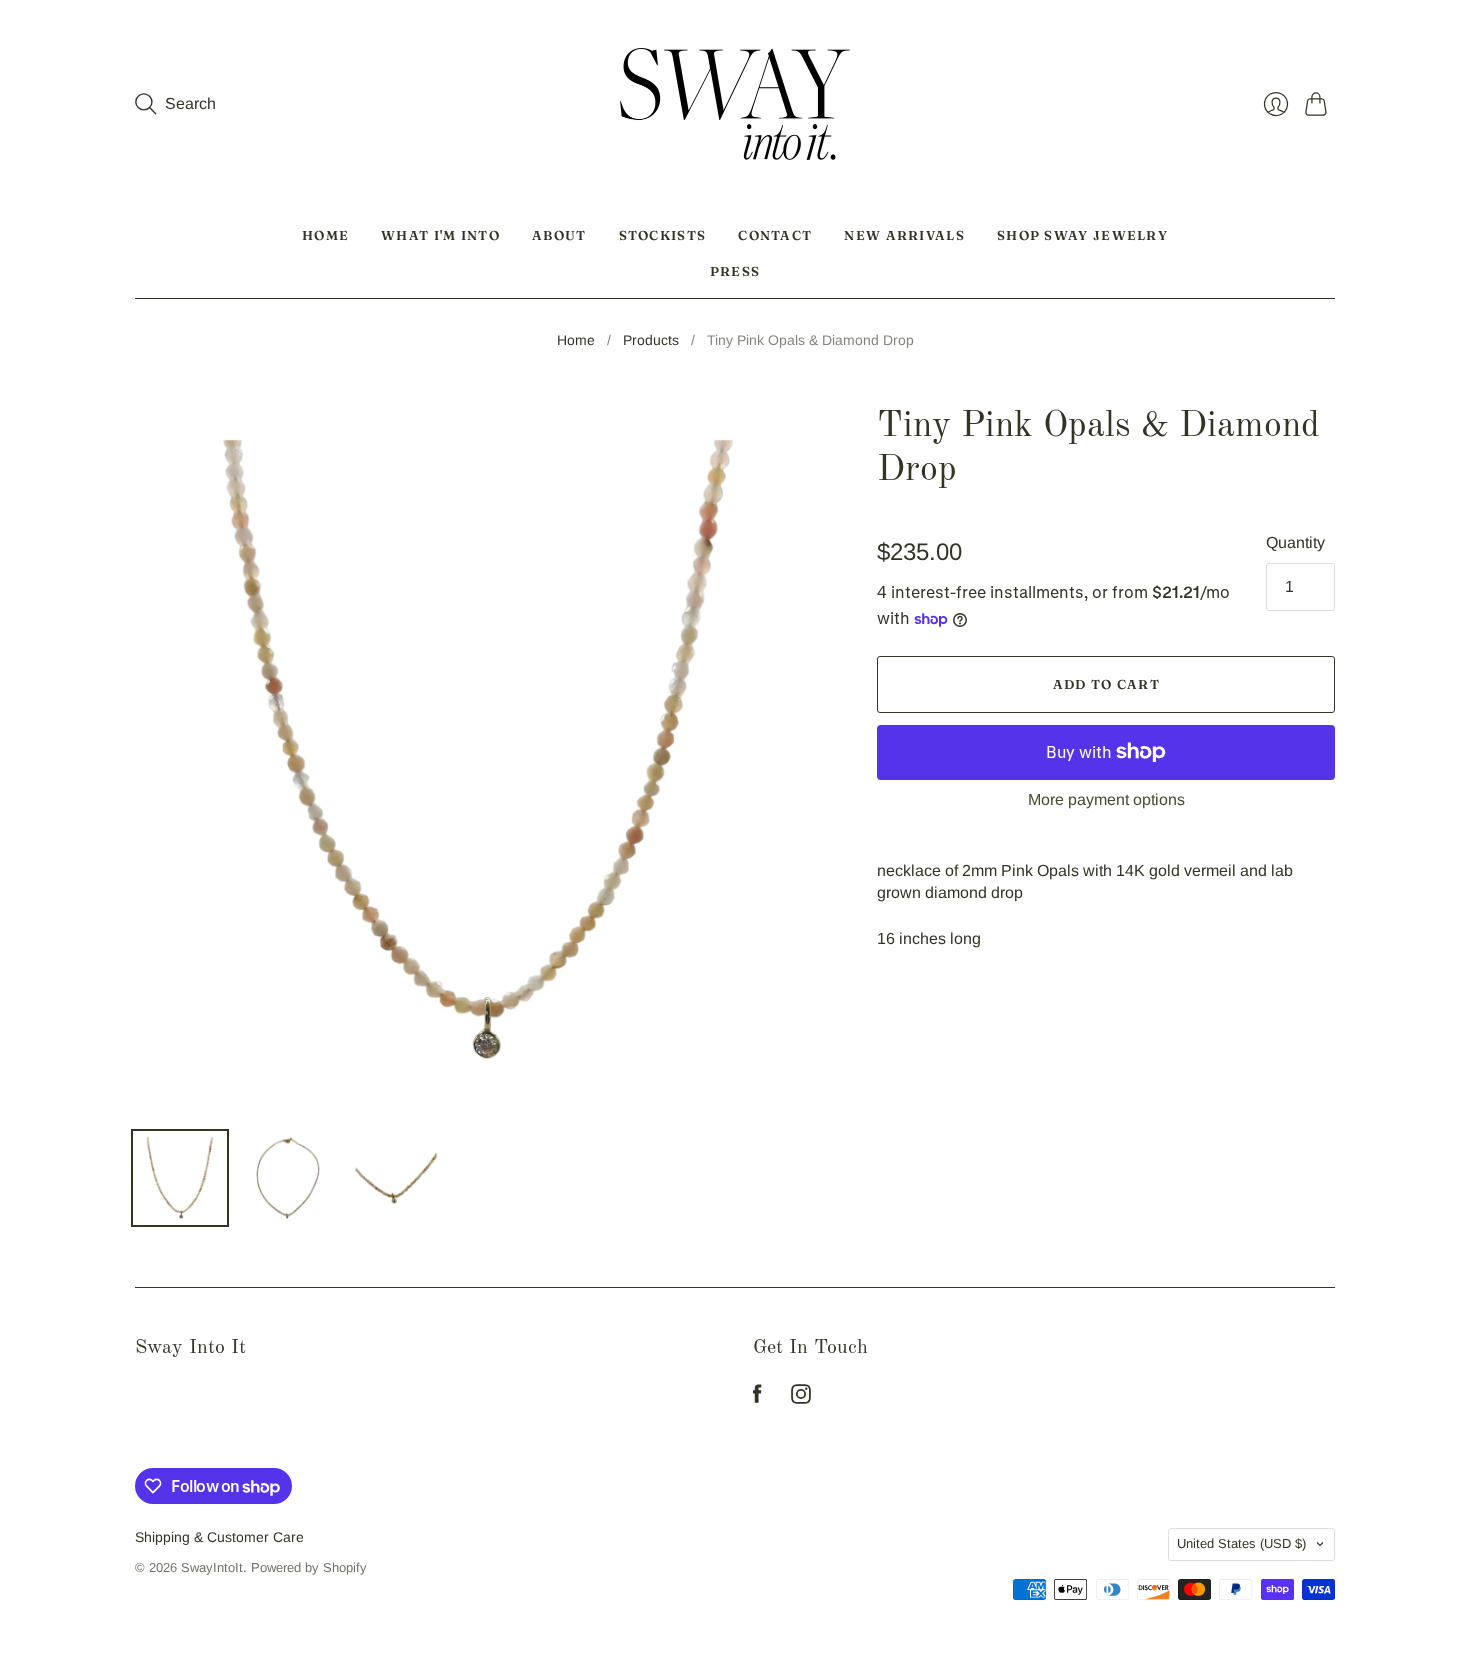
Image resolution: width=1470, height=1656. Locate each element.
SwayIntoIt (212, 1567)
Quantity (1295, 542)
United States (1241, 1543)
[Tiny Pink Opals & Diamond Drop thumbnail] (180, 1178)
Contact (775, 235)
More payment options (1106, 799)
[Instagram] (801, 1398)
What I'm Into (440, 235)
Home (325, 235)
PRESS (735, 271)
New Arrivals (904, 235)
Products (651, 340)
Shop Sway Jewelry (1082, 235)
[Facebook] (757, 1398)
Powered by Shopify (309, 1567)
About (559, 235)
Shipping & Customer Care (219, 1537)
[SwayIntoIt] (735, 104)
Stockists (663, 235)
